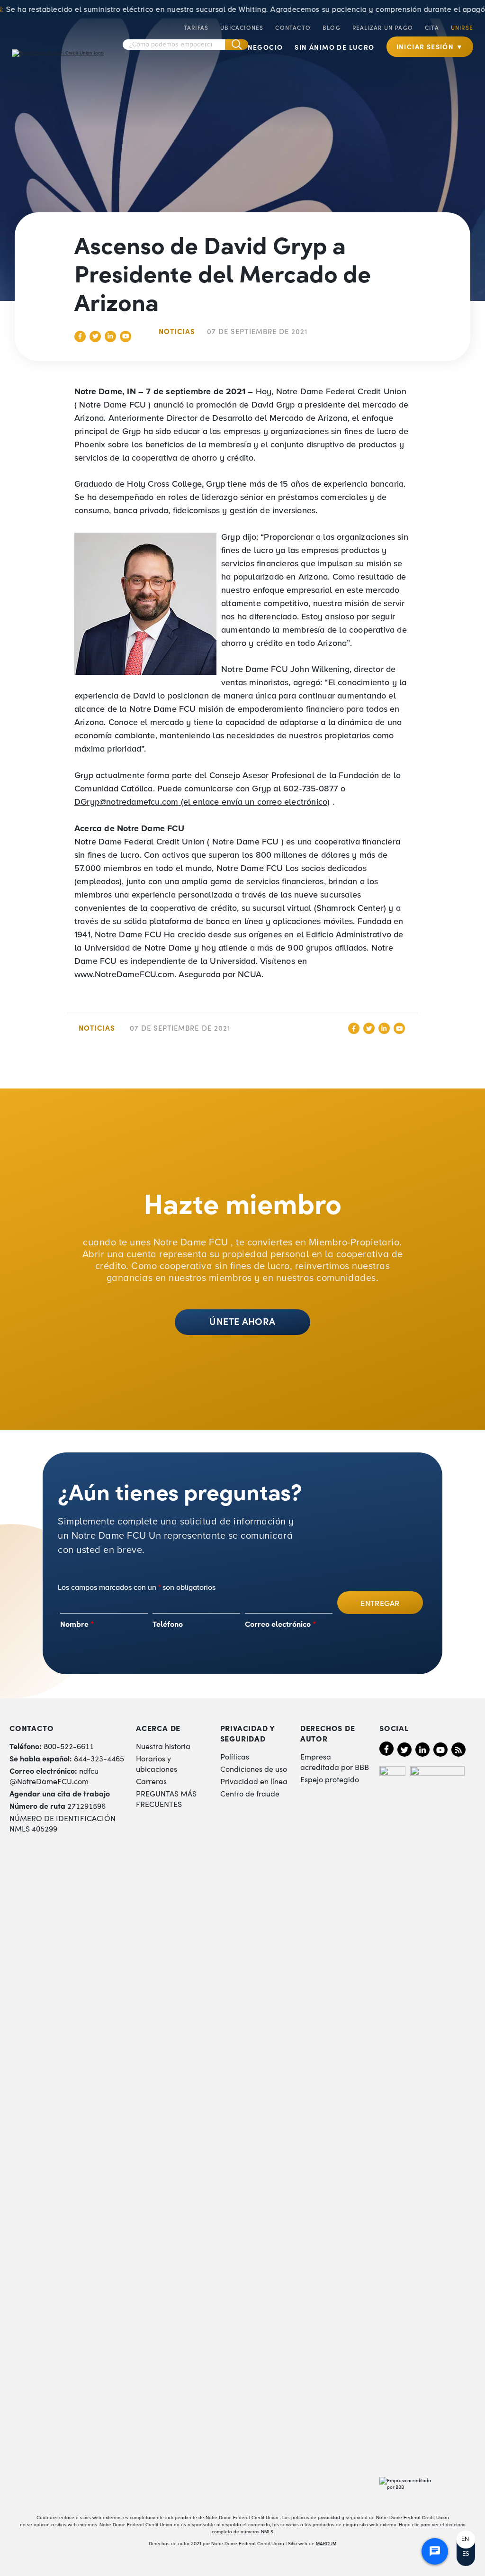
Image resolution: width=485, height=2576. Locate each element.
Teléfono (168, 1624)
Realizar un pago (383, 27)
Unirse (462, 27)
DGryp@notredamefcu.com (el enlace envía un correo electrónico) (202, 802)
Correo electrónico (281, 1624)
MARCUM (326, 2544)
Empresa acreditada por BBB (335, 1761)
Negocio (265, 47)
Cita (432, 27)
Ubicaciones (242, 27)
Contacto (293, 27)
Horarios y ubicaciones (157, 1763)
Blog (332, 27)
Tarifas (196, 27)
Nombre (77, 1624)
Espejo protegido (330, 1779)
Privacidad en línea (254, 1781)
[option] (466, 2539)
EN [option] (465, 2539)
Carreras (151, 1781)
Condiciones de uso (254, 1769)
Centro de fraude (250, 1793)
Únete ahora (242, 1321)
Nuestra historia (163, 1746)
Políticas (235, 1756)
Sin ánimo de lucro (334, 47)
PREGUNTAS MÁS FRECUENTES (166, 1798)
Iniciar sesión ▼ (430, 46)
